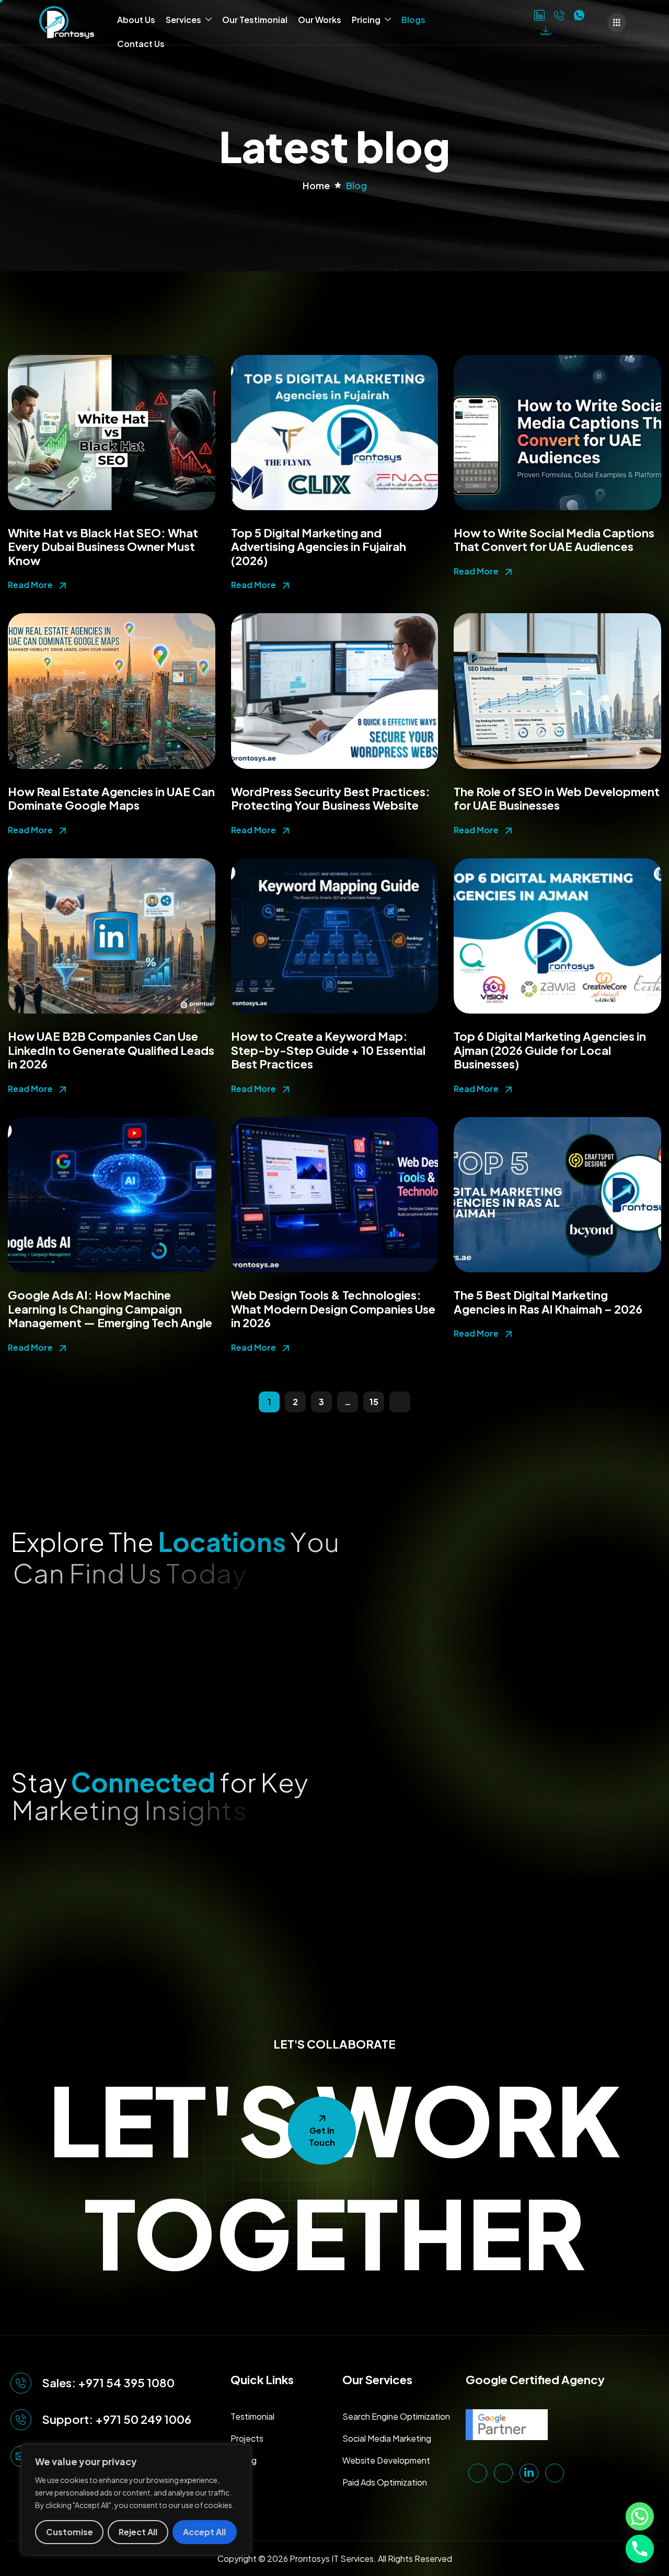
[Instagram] (504, 14)
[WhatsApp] (579, 15)
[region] (136, 2500)
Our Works (320, 20)
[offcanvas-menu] (617, 22)
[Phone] (559, 15)
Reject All (138, 2532)
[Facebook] (521, 14)
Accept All (204, 2532)
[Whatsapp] (640, 2516)
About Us (136, 20)
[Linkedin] (539, 15)
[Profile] (546, 30)
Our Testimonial (255, 20)
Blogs (413, 20)
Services (183, 20)
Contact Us (141, 44)
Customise (70, 2532)
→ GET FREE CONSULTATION (439, 1396)
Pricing (366, 20)
